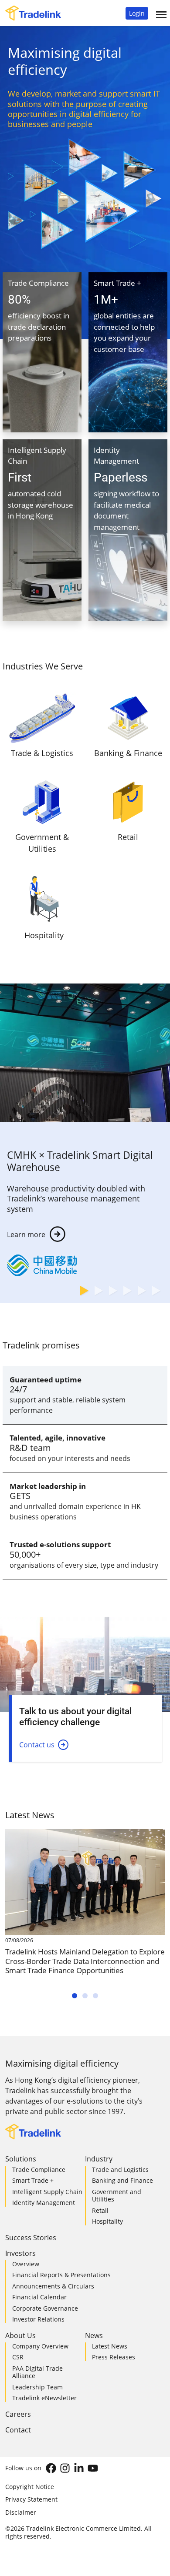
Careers (18, 2414)
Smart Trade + (33, 2180)
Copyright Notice (30, 2487)
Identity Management (44, 2203)
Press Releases (114, 2357)
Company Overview (40, 2346)
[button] (137, 13)
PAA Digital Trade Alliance (37, 2372)
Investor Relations (38, 2319)
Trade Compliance (39, 2170)
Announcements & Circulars (53, 2286)
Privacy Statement (31, 2499)
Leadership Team (37, 2387)
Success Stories (31, 2238)
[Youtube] (93, 2468)
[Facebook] (51, 2468)
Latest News (110, 2346)
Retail (100, 2210)
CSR (18, 2357)
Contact (18, 2430)
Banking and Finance (122, 2180)
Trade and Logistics (120, 2170)
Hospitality (107, 2221)
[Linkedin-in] (79, 2468)
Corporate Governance (45, 2308)
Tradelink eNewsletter (44, 2398)
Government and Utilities (117, 2196)
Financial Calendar (39, 2297)
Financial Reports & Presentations (61, 2275)
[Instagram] (65, 2468)
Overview (26, 2264)
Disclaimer (21, 2512)
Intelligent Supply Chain (47, 2192)
